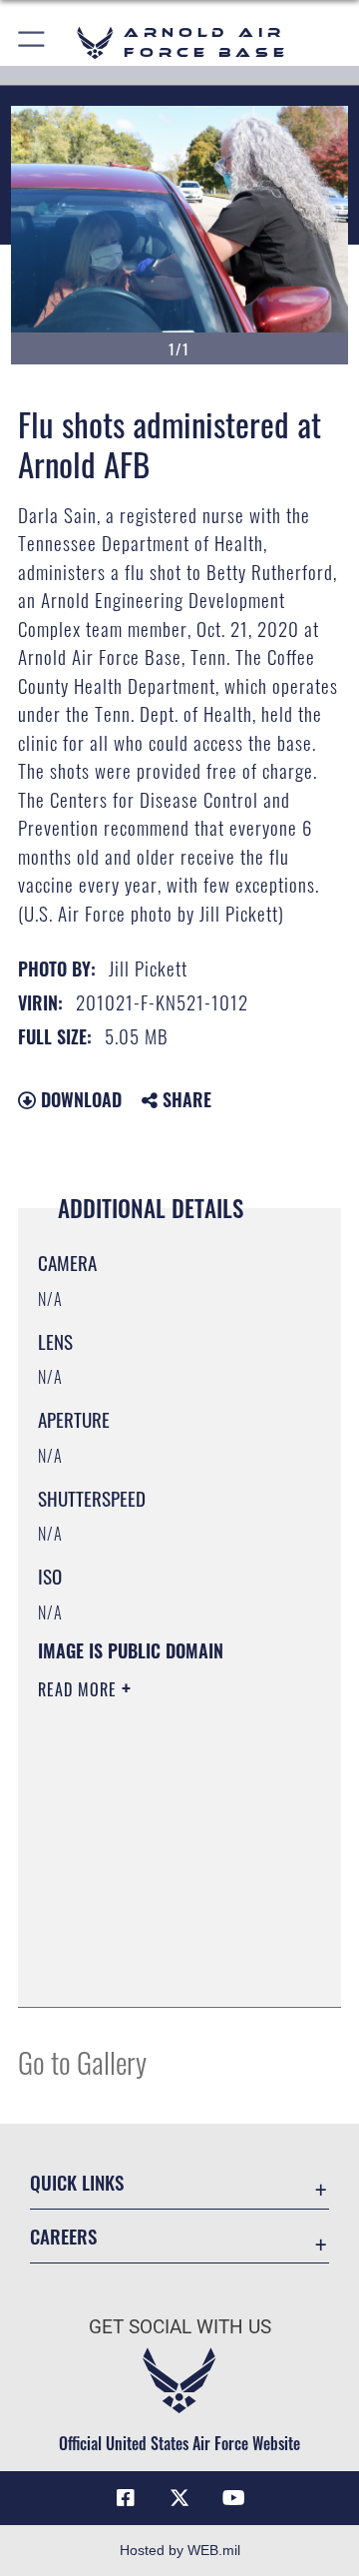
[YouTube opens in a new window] (233, 2498)
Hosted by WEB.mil (180, 2550)
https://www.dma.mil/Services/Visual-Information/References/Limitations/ (159, 1970)
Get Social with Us (180, 2327)
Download (79, 1099)
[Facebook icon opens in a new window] (126, 2498)
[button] (32, 42)
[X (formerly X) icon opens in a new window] (179, 2498)
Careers (63, 2236)
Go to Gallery (82, 2061)
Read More (80, 1689)
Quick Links (77, 2182)
